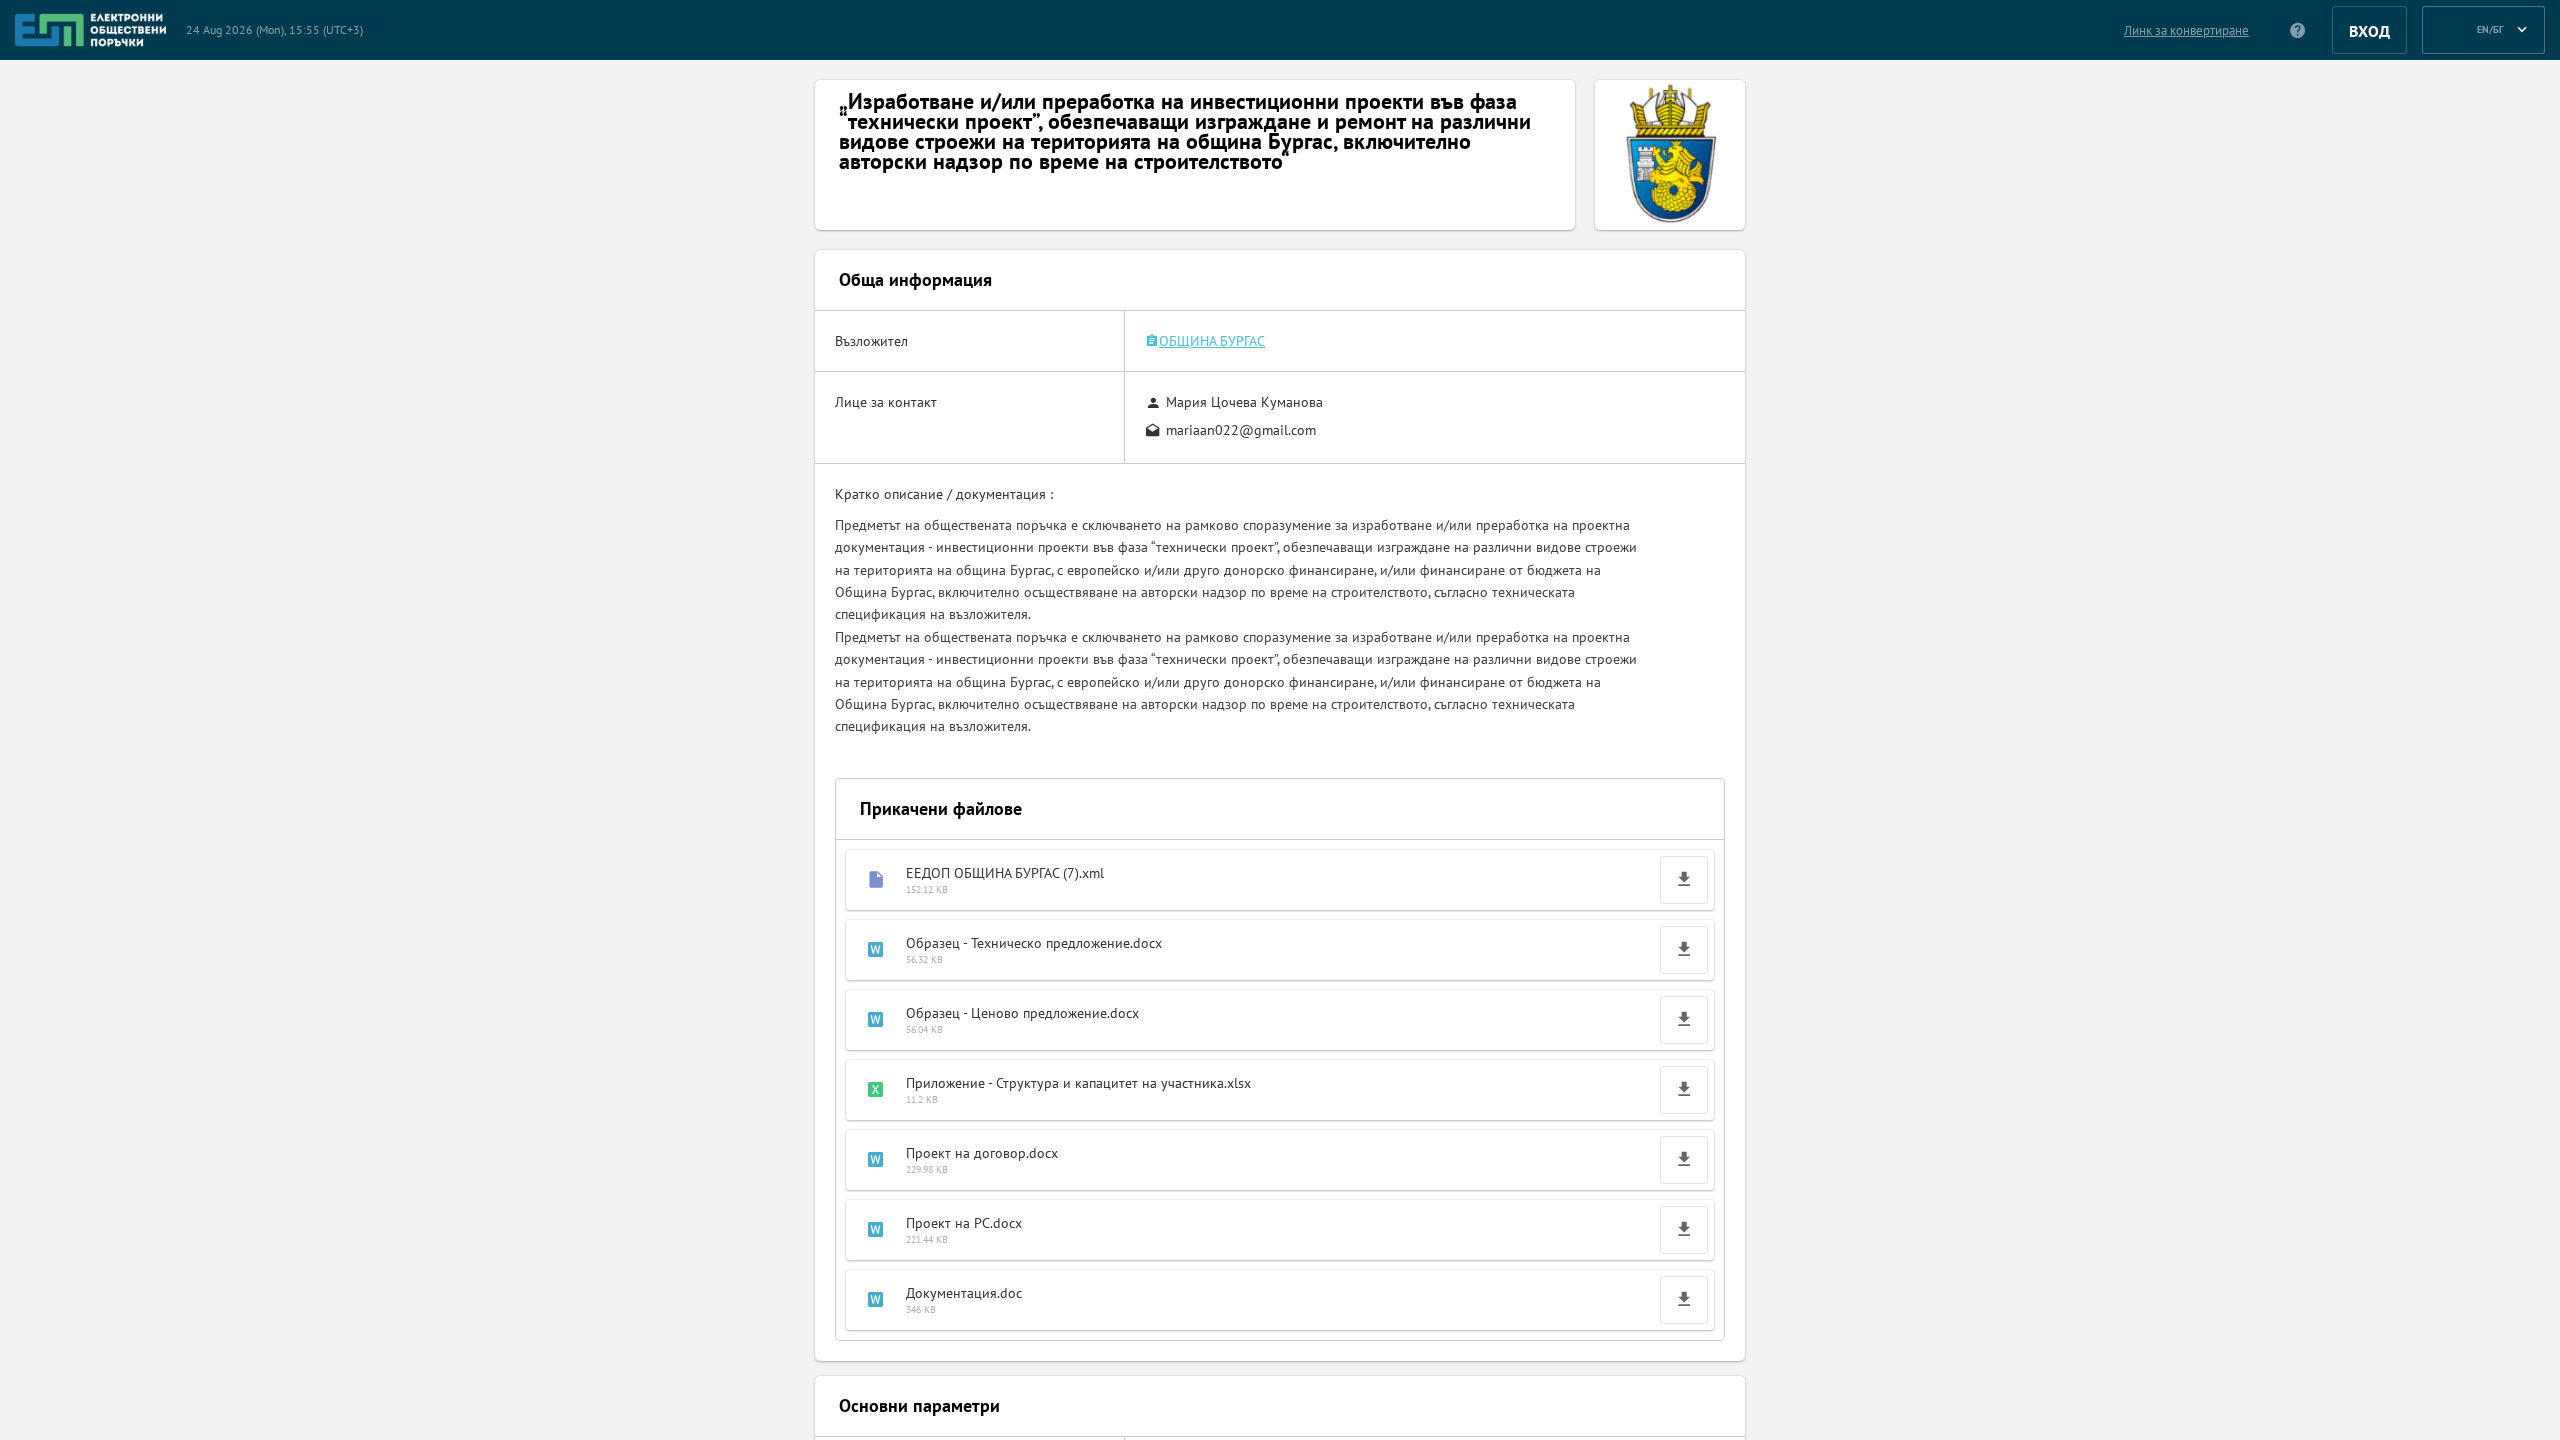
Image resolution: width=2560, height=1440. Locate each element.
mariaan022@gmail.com (1241, 430)
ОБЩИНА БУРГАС (1212, 341)
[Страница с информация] (2298, 30)
